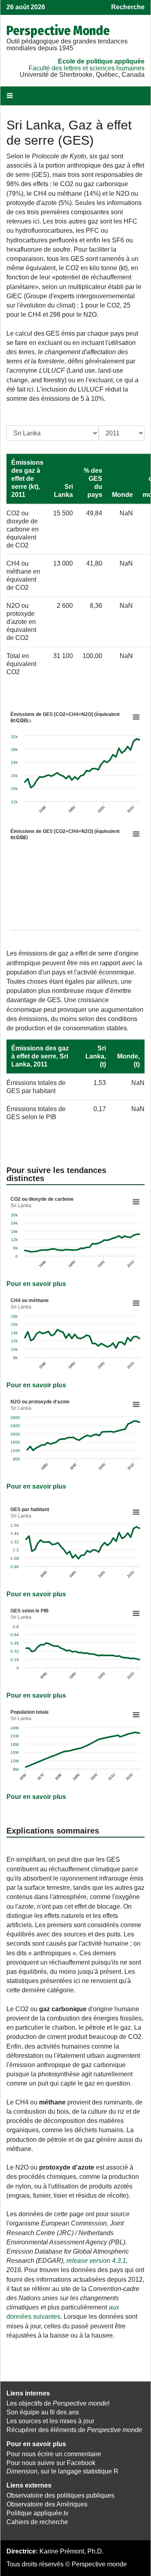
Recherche (128, 7)
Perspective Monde (58, 31)
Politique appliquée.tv (37, 2513)
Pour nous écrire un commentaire (54, 2454)
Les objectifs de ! (58, 2403)
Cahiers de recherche (37, 2522)
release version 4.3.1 (96, 2261)
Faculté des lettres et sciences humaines (87, 68)
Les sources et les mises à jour (50, 2421)
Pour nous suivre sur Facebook (51, 2463)
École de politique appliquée (101, 61)
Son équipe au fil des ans (43, 2412)
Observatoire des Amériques (47, 2504)
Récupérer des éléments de (74, 2430)
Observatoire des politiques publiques (60, 2495)
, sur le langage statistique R (62, 2471)
